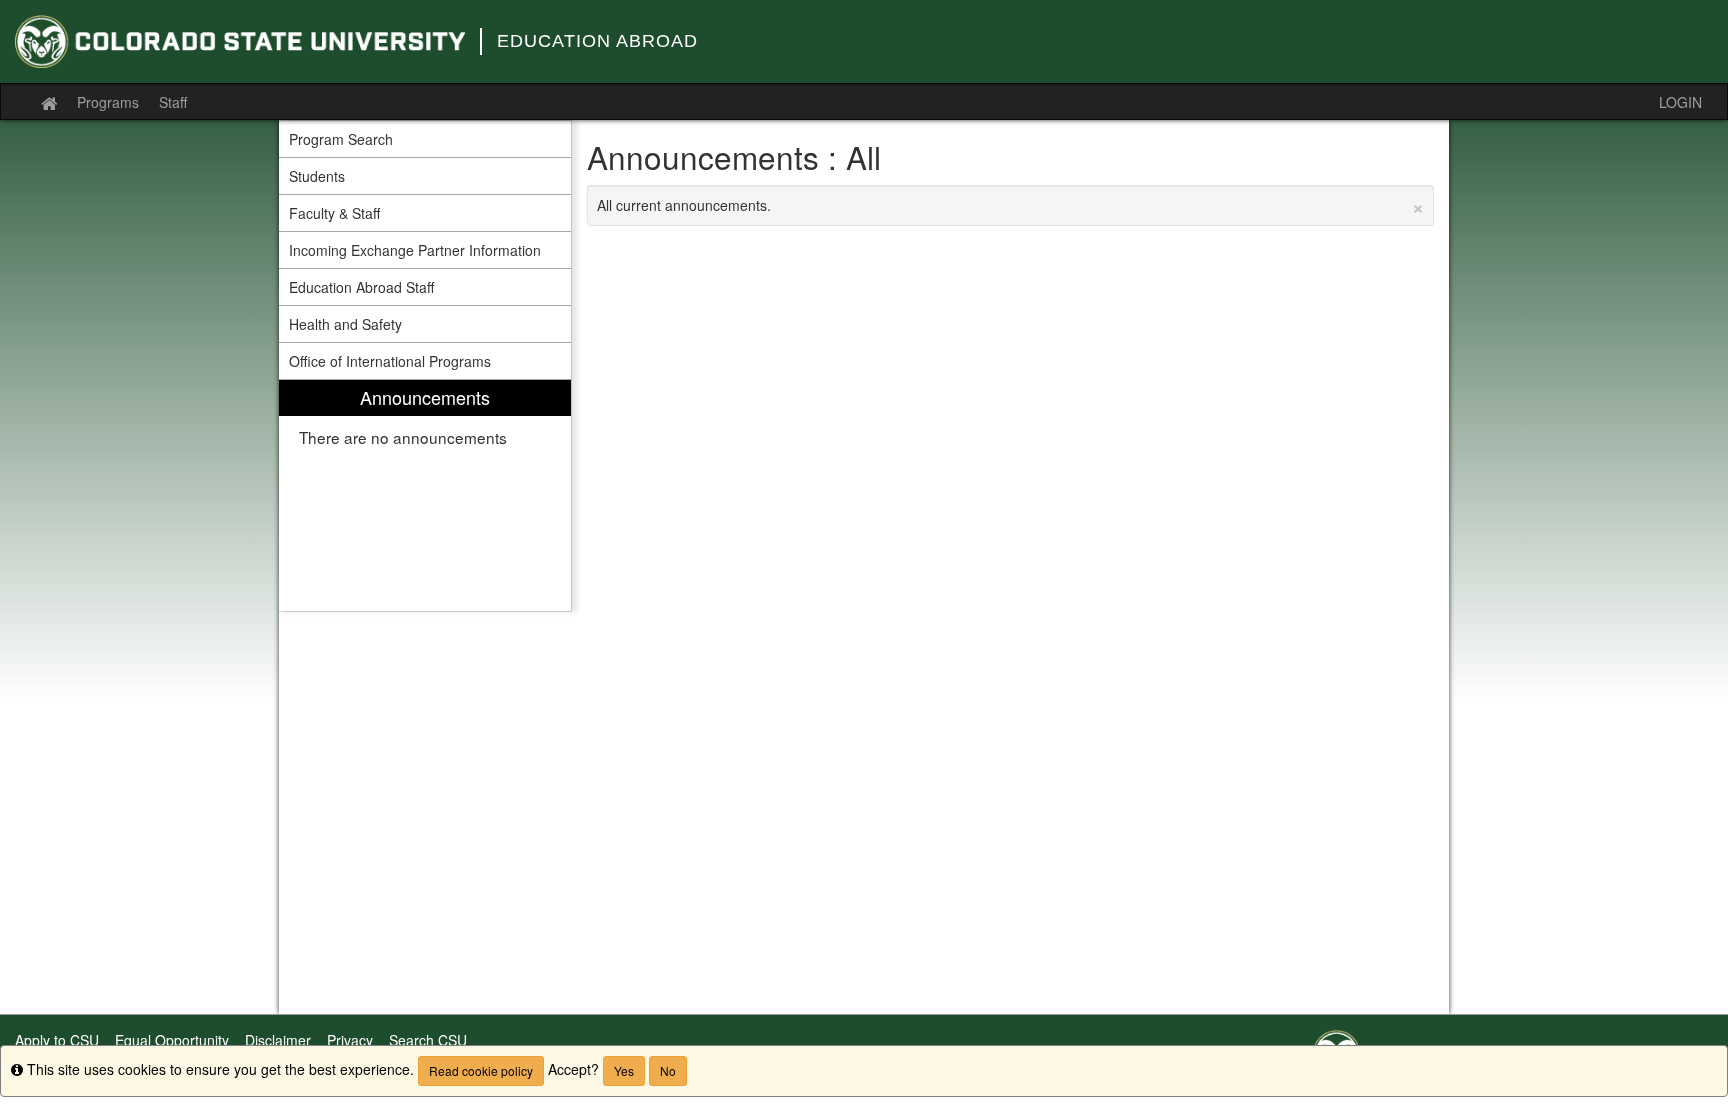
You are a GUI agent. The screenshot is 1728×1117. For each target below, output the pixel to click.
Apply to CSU (57, 1040)
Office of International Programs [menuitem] (390, 361)
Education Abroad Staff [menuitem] (361, 287)
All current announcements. (1011, 205)
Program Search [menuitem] (341, 139)
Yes (624, 1070)
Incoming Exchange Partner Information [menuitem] (415, 250)
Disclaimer (278, 1040)
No (668, 1070)
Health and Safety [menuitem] (345, 324)
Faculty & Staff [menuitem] (334, 213)
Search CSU (428, 1040)
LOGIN (1680, 102)
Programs (108, 102)
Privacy (350, 1040)
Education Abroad (597, 41)
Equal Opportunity (172, 1040)
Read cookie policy (481, 1070)
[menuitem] (425, 495)
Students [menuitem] (317, 176)
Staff (173, 102)
